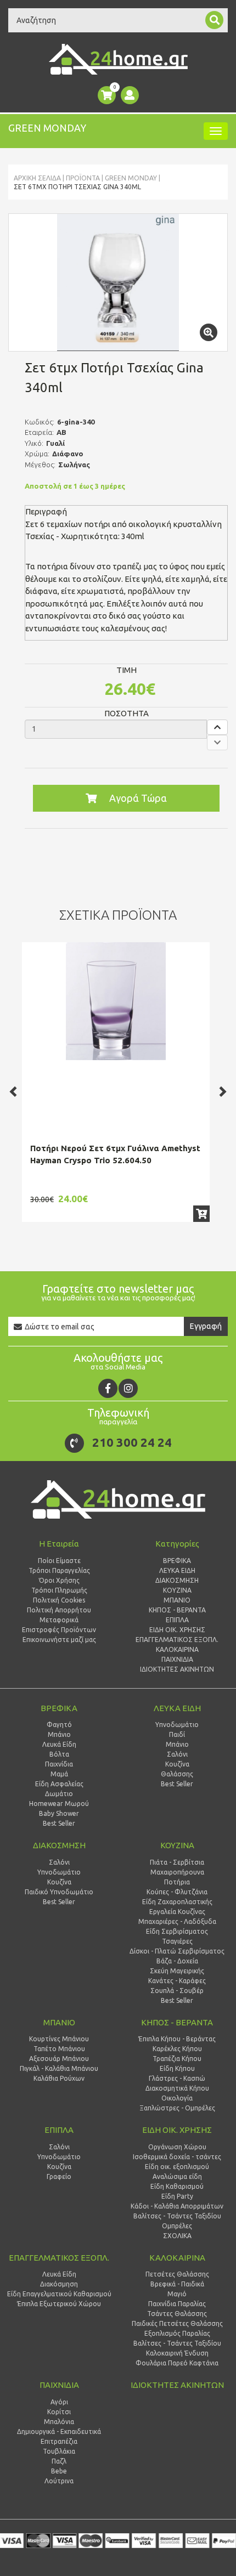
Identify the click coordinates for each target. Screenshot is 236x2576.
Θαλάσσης (177, 1774)
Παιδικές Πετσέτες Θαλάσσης (177, 2323)
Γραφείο (59, 2176)
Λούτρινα (59, 2481)
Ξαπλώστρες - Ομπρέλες (177, 2108)
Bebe (59, 2471)
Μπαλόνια (59, 2422)
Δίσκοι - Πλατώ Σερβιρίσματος (177, 1951)
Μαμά (59, 1774)
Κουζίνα (177, 1764)
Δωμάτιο (59, 1794)
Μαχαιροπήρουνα (177, 1872)
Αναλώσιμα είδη (177, 2176)
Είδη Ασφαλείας (59, 1784)
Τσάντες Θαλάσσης (177, 2314)
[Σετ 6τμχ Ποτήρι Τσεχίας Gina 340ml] (118, 282)
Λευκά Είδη (59, 1744)
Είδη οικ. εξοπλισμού (177, 2167)
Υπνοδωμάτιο (177, 1725)
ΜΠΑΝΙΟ (59, 2022)
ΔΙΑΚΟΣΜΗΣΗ (59, 1845)
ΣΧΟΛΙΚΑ (177, 2236)
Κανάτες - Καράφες (177, 1981)
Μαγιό (177, 2294)
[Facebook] (108, 1388)
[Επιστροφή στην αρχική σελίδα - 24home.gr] (118, 59)
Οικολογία (177, 2098)
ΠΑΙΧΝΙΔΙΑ (59, 2385)
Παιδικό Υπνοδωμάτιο (59, 1892)
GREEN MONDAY (131, 178)
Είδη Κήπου (177, 2068)
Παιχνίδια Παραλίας (177, 2304)
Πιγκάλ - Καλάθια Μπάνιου (59, 2068)
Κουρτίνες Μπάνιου (59, 2039)
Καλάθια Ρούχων (59, 2078)
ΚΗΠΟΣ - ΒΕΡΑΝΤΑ (177, 2022)
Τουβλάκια (59, 2451)
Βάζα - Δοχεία (177, 1961)
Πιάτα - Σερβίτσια (177, 1862)
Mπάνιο (177, 1744)
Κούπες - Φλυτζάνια (177, 1892)
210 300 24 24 (132, 1442)
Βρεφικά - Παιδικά (177, 2284)
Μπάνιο (59, 1734)
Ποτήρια (177, 1882)
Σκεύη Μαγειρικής (177, 1971)
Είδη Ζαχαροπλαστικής (177, 1902)
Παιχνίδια (59, 1764)
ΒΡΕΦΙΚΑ (59, 1708)
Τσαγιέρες (177, 1941)
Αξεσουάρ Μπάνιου (59, 2059)
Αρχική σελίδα (37, 178)
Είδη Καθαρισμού (177, 2186)
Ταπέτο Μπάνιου (59, 2049)
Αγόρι (59, 2402)
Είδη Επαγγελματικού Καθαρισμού (59, 2294)
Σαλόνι (177, 1754)
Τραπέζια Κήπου (177, 2059)
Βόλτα (59, 1754)
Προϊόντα (83, 178)
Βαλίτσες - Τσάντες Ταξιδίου (177, 2216)
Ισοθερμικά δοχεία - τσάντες (177, 2157)
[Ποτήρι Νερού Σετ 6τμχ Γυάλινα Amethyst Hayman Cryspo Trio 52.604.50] (116, 1001)
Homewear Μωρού (59, 1804)
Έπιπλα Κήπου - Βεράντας (177, 2039)
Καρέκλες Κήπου (177, 2049)
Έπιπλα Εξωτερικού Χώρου (59, 2304)
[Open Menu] (216, 131)
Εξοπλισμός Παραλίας (177, 2333)
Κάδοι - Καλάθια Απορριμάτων (177, 2206)
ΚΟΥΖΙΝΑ (177, 1845)
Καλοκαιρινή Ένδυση (177, 2353)
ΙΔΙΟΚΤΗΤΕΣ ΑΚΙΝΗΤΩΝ (177, 2385)
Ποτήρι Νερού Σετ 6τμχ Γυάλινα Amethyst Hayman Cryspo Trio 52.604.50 (115, 1154)
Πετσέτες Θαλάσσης (177, 2274)
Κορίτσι (59, 2412)
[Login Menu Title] (130, 95)
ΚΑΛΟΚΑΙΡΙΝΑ (177, 2258)
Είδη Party (177, 2196)
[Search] (214, 20)
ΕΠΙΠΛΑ (59, 2130)
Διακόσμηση (59, 2284)
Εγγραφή (206, 1326)
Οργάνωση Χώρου (177, 2147)
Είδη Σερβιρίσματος (177, 1931)
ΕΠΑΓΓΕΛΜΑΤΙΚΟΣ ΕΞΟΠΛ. (59, 2258)
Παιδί (177, 1734)
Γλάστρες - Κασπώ (177, 2078)
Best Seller (59, 1823)
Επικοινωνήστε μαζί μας (59, 1640)
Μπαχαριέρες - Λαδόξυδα (177, 1921)
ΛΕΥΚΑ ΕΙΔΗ (177, 1708)
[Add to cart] (201, 1214)
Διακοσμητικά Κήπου (177, 2088)
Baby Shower (59, 1813)
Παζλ (59, 2461)
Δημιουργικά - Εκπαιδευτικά (59, 2431)
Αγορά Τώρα (138, 798)
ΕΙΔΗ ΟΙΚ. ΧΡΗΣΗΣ (177, 2130)
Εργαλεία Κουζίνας (177, 1912)
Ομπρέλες (177, 2226)
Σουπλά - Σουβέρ (177, 1991)
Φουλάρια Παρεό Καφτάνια (177, 2363)
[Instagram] (128, 1388)
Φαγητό (59, 1725)
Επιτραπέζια (59, 2441)
